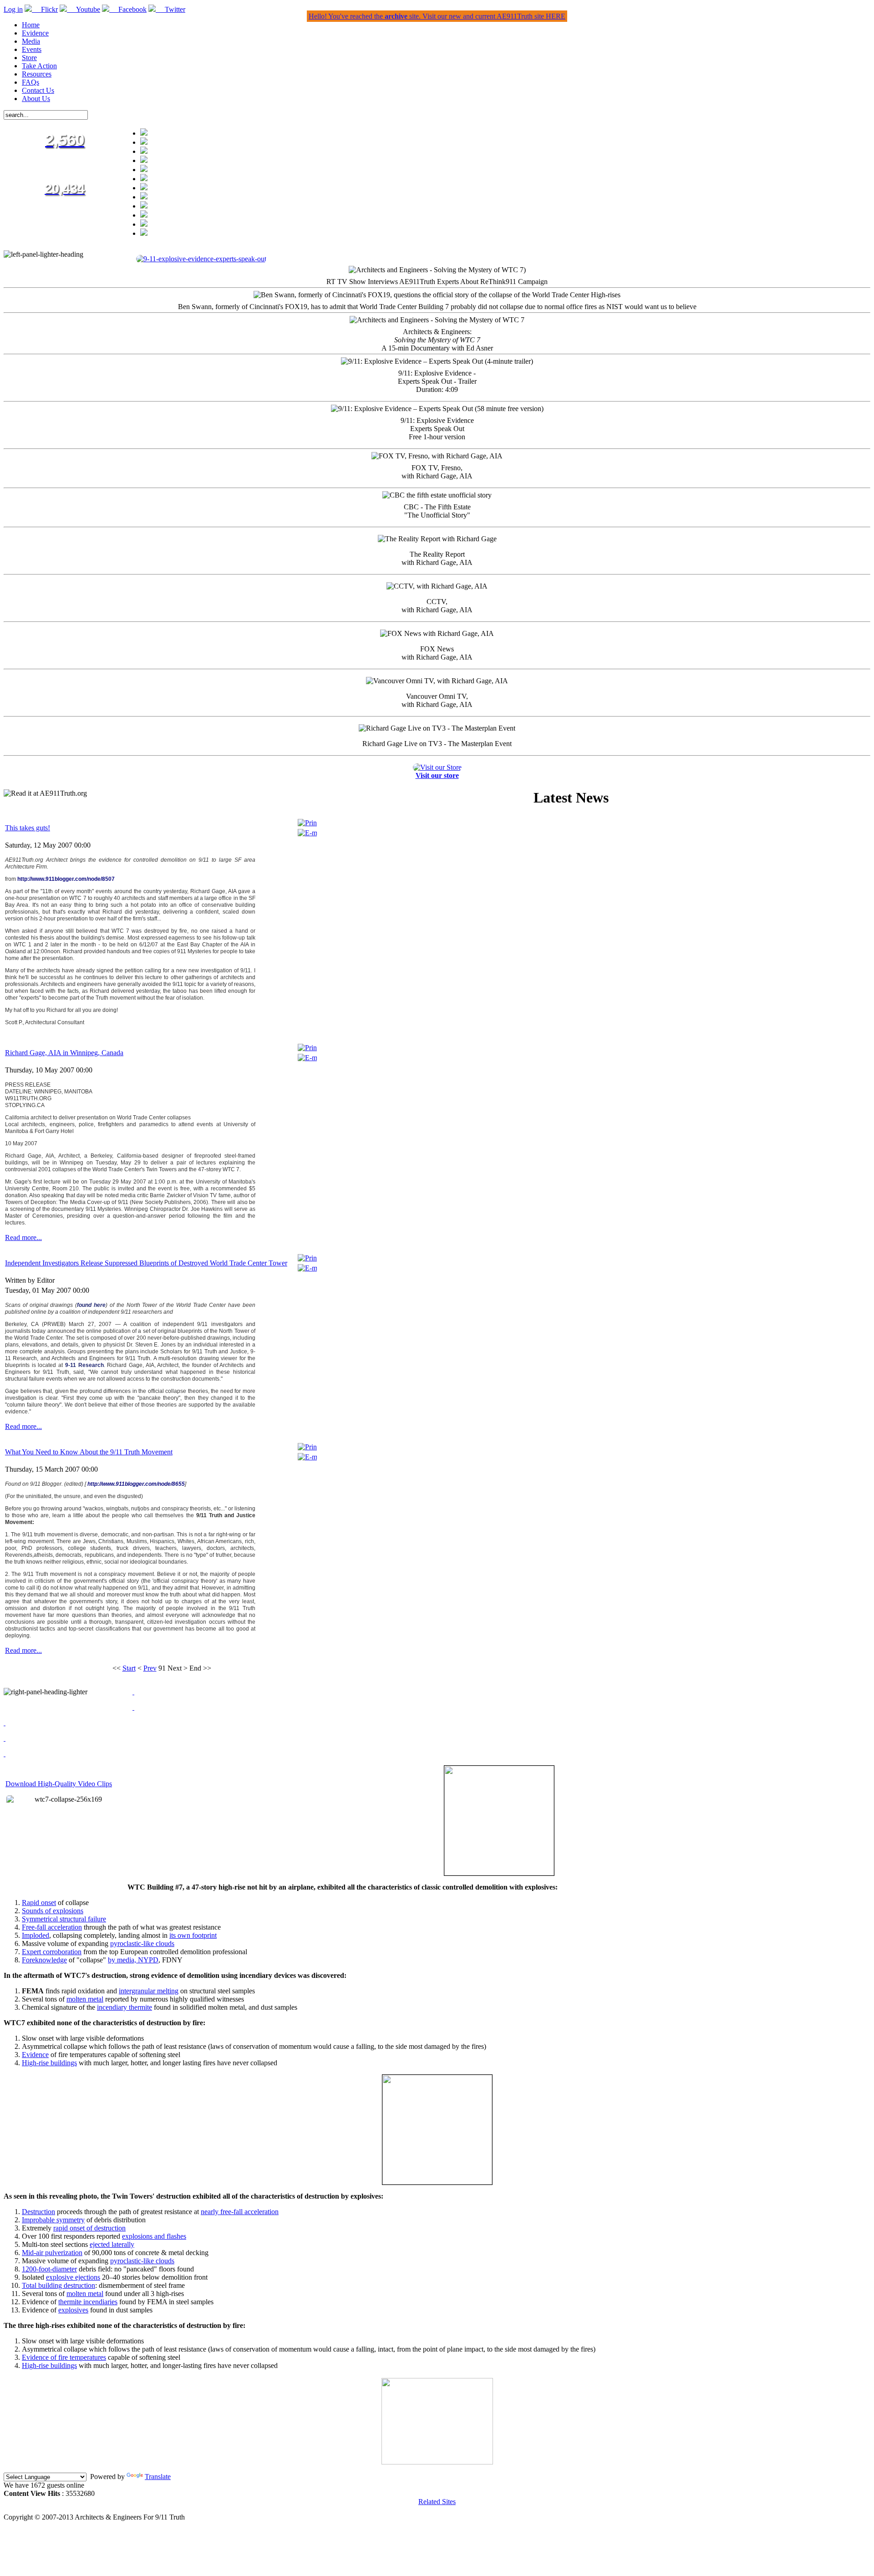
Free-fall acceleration (52, 1927)
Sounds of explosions (53, 1911)
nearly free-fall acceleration (240, 2212)
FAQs (30, 82)
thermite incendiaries (88, 2302)
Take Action (39, 66)
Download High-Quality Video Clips (59, 1784)
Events (32, 49)
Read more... (23, 1237)
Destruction (38, 2212)
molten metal (85, 1999)
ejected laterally (112, 2244)
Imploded (36, 1935)
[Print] (307, 823)
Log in (13, 9)
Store (29, 58)
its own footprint (193, 1935)
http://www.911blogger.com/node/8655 (136, 1484)
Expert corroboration (52, 1952)
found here (91, 1305)
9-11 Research (84, 1365)
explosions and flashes (154, 2236)
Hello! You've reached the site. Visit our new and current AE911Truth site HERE (437, 16)
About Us (36, 99)
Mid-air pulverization (52, 2253)
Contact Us (38, 90)
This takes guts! (28, 828)
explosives (73, 2310)
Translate (158, 2477)
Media (31, 41)
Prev (150, 1668)
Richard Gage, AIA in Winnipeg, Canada (64, 1053)
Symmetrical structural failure (64, 1919)
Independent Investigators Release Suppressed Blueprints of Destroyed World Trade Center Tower (146, 1263)
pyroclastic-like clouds (142, 1943)
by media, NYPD (133, 1960)
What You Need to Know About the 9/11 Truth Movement (89, 1452)
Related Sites (437, 2502)
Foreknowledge (44, 1960)
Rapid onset (39, 1903)
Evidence (35, 33)
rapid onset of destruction (89, 2228)
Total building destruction (58, 2285)
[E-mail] (307, 833)
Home (31, 25)
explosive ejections (73, 2277)
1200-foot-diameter (49, 2269)
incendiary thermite (124, 2007)
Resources (37, 74)
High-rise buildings (49, 2063)
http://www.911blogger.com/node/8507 (66, 879)
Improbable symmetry (53, 2220)
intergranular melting (149, 1991)
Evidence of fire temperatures (64, 2357)
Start (129, 1668)
